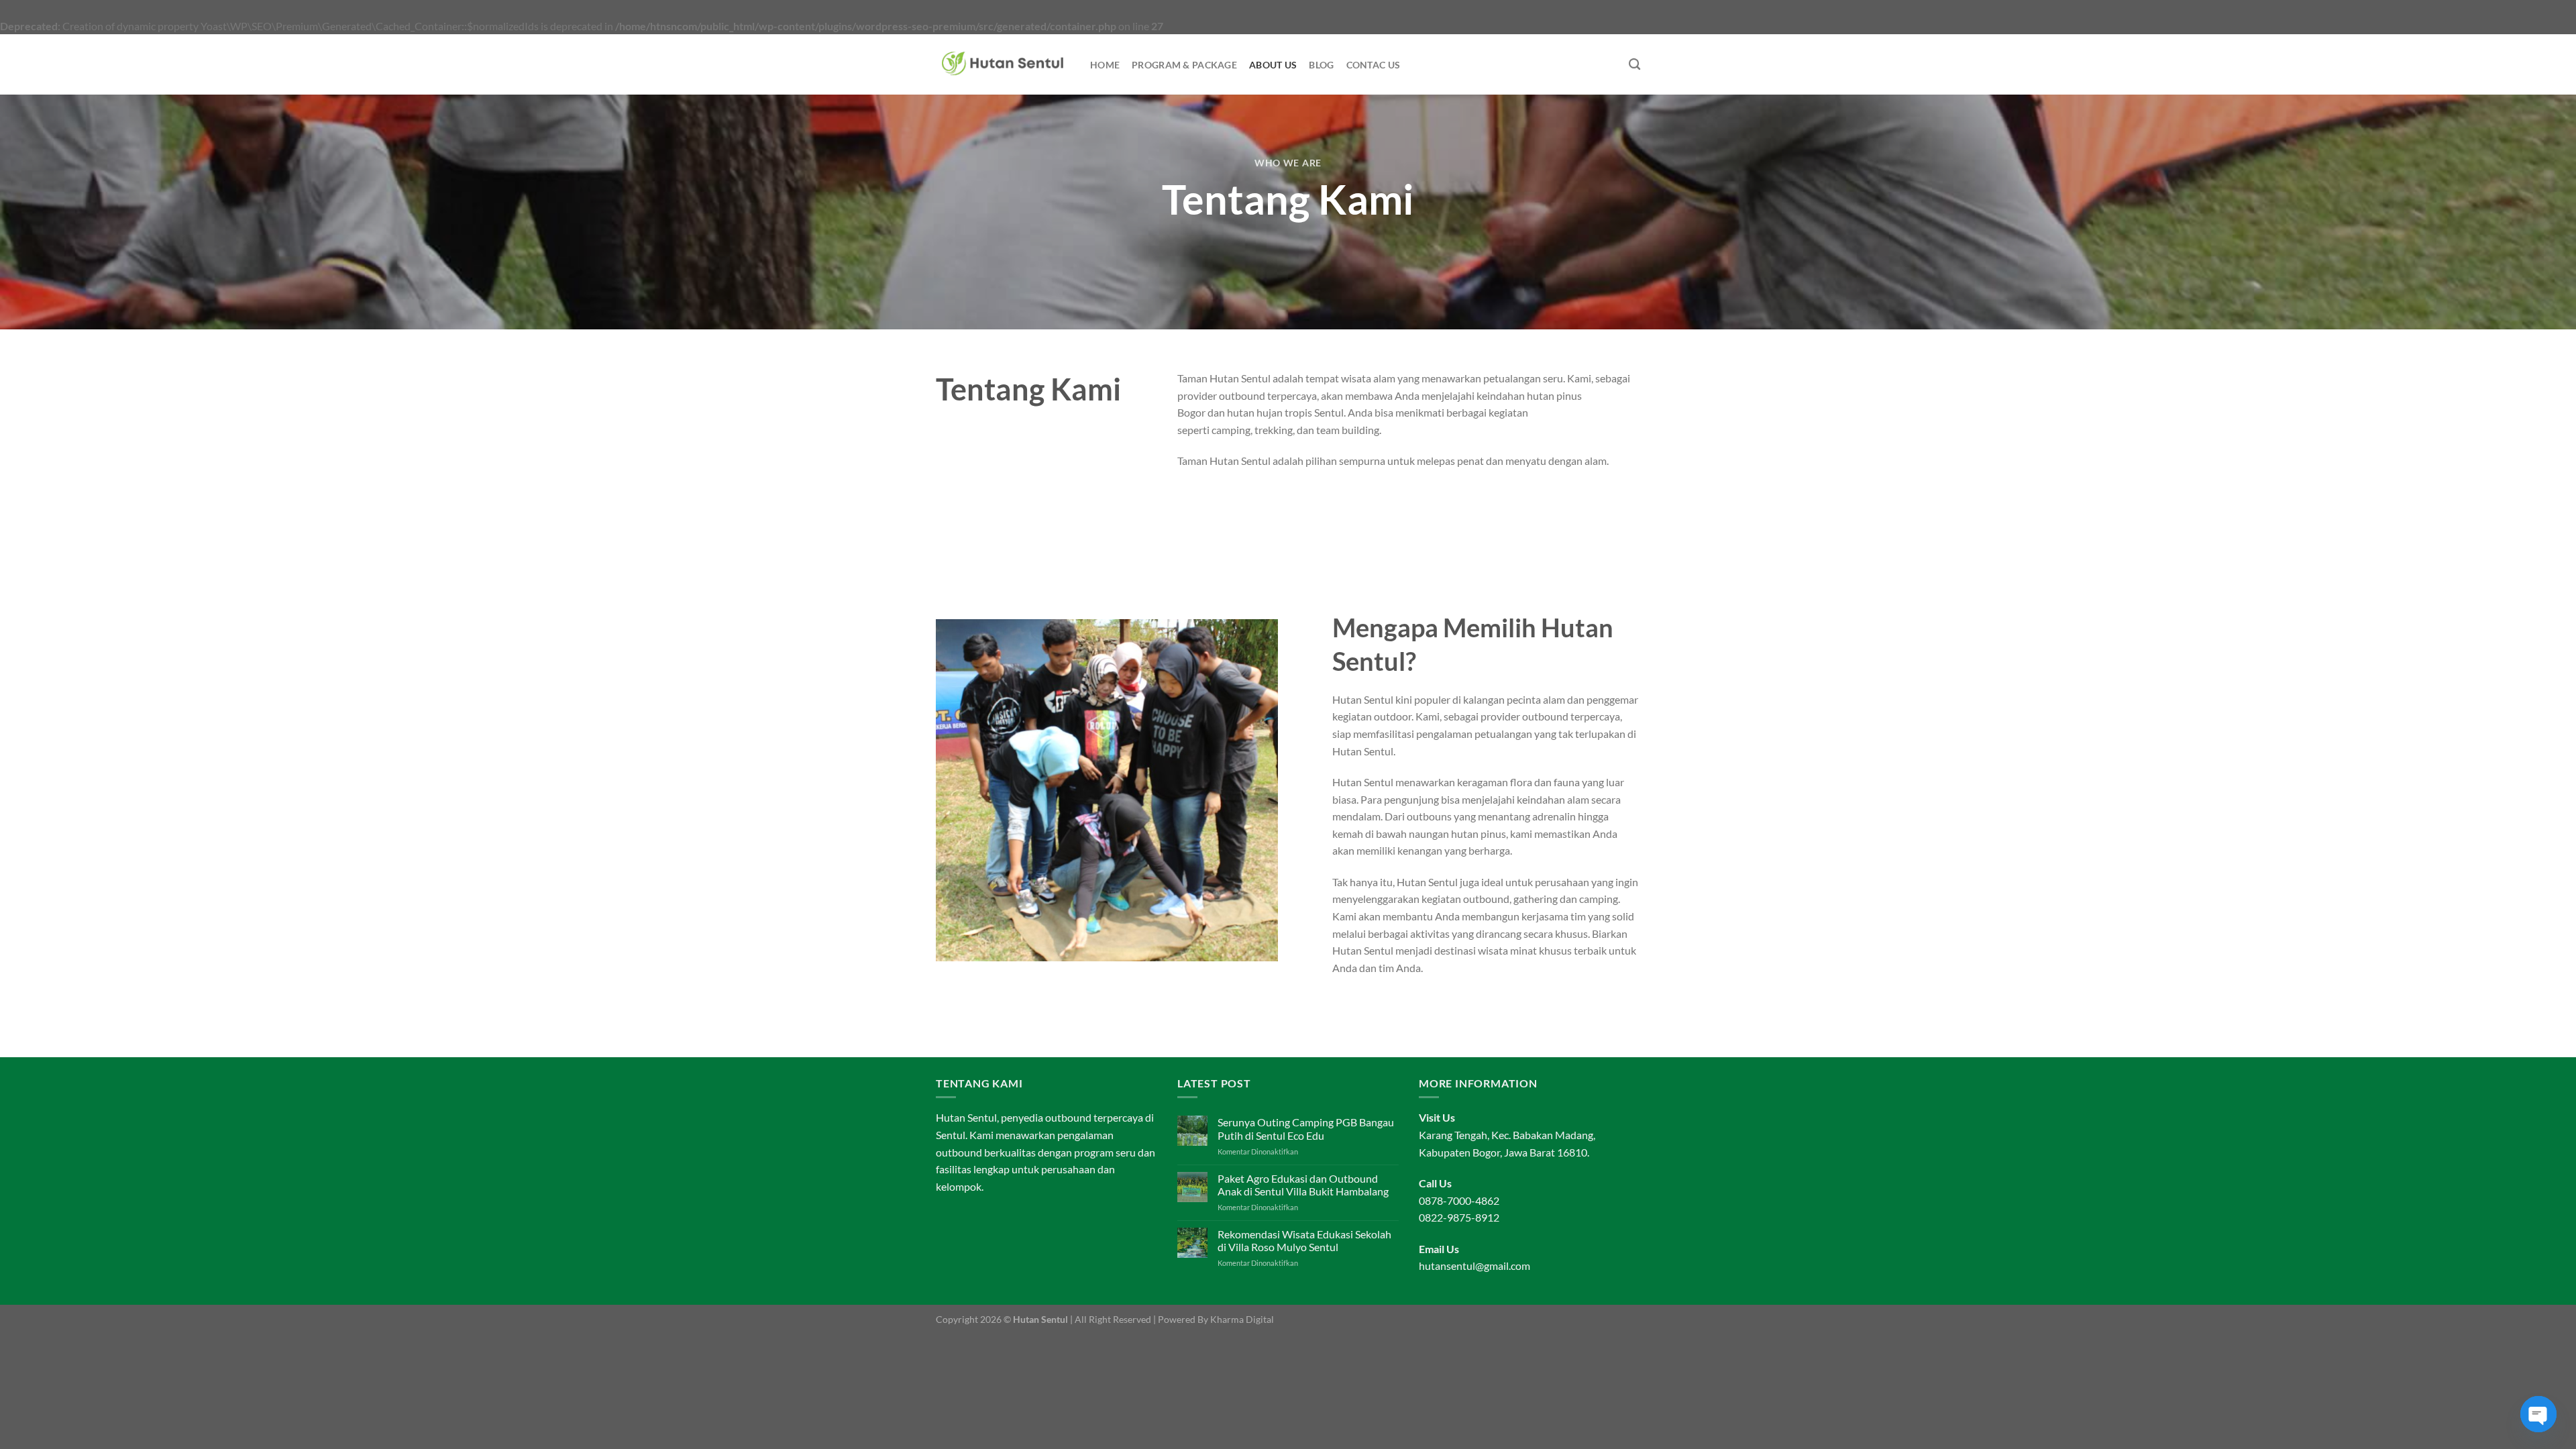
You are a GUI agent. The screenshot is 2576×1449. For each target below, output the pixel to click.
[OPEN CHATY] (2538, 1414)
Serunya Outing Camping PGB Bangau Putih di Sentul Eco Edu (1306, 1128)
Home (1105, 65)
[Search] (1634, 65)
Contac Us (1374, 65)
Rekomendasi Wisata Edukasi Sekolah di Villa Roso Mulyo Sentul (1304, 1240)
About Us (1273, 65)
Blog (1321, 65)
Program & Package (1184, 65)
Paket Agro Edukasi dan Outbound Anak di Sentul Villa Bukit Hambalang (1303, 1185)
